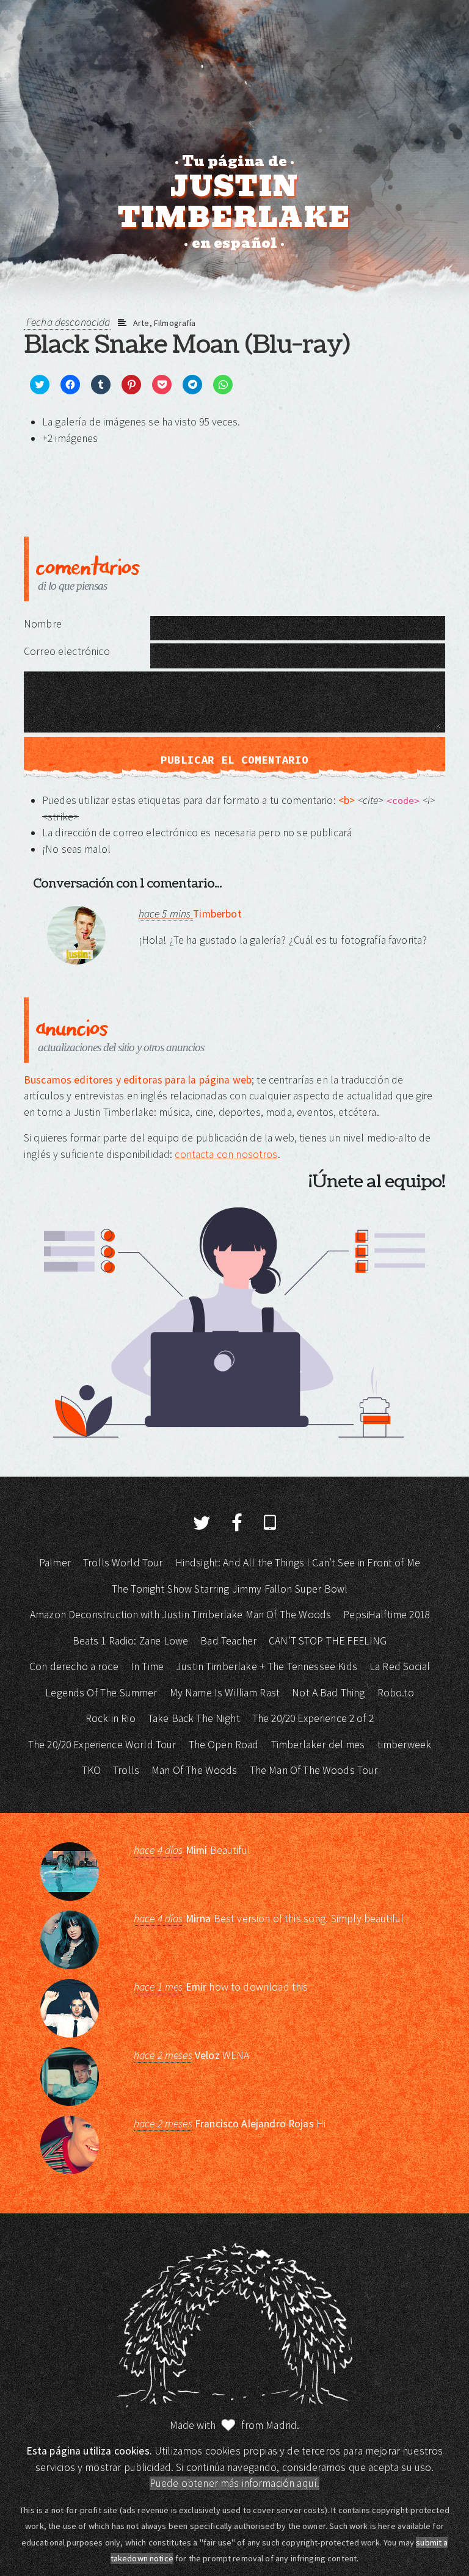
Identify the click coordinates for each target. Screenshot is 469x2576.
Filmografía (175, 323)
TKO (91, 1770)
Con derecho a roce (74, 1666)
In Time (147, 1666)
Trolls (126, 1770)
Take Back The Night (194, 1718)
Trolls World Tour (123, 1563)
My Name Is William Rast (225, 1693)
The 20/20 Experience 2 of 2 (313, 1718)
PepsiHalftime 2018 (386, 1615)
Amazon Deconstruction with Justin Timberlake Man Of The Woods (180, 1615)
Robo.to (396, 1693)
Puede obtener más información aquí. (234, 2483)
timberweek (405, 1745)
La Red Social (400, 1666)
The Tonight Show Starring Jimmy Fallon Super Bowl (230, 1589)
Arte (141, 323)
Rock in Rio (111, 1718)
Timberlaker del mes (318, 1745)
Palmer (55, 1563)
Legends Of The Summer (101, 1693)
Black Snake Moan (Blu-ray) (187, 345)
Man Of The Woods (194, 1770)
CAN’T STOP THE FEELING (328, 1641)
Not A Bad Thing (328, 1693)
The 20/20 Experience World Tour (102, 1745)
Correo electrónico (67, 651)
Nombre (43, 624)
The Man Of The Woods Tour (314, 1770)
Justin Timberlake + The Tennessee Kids (267, 1666)
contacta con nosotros (226, 1154)
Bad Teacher (228, 1641)
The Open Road (224, 1745)
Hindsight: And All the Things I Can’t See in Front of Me (298, 1563)
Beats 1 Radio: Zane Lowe (131, 1641)
